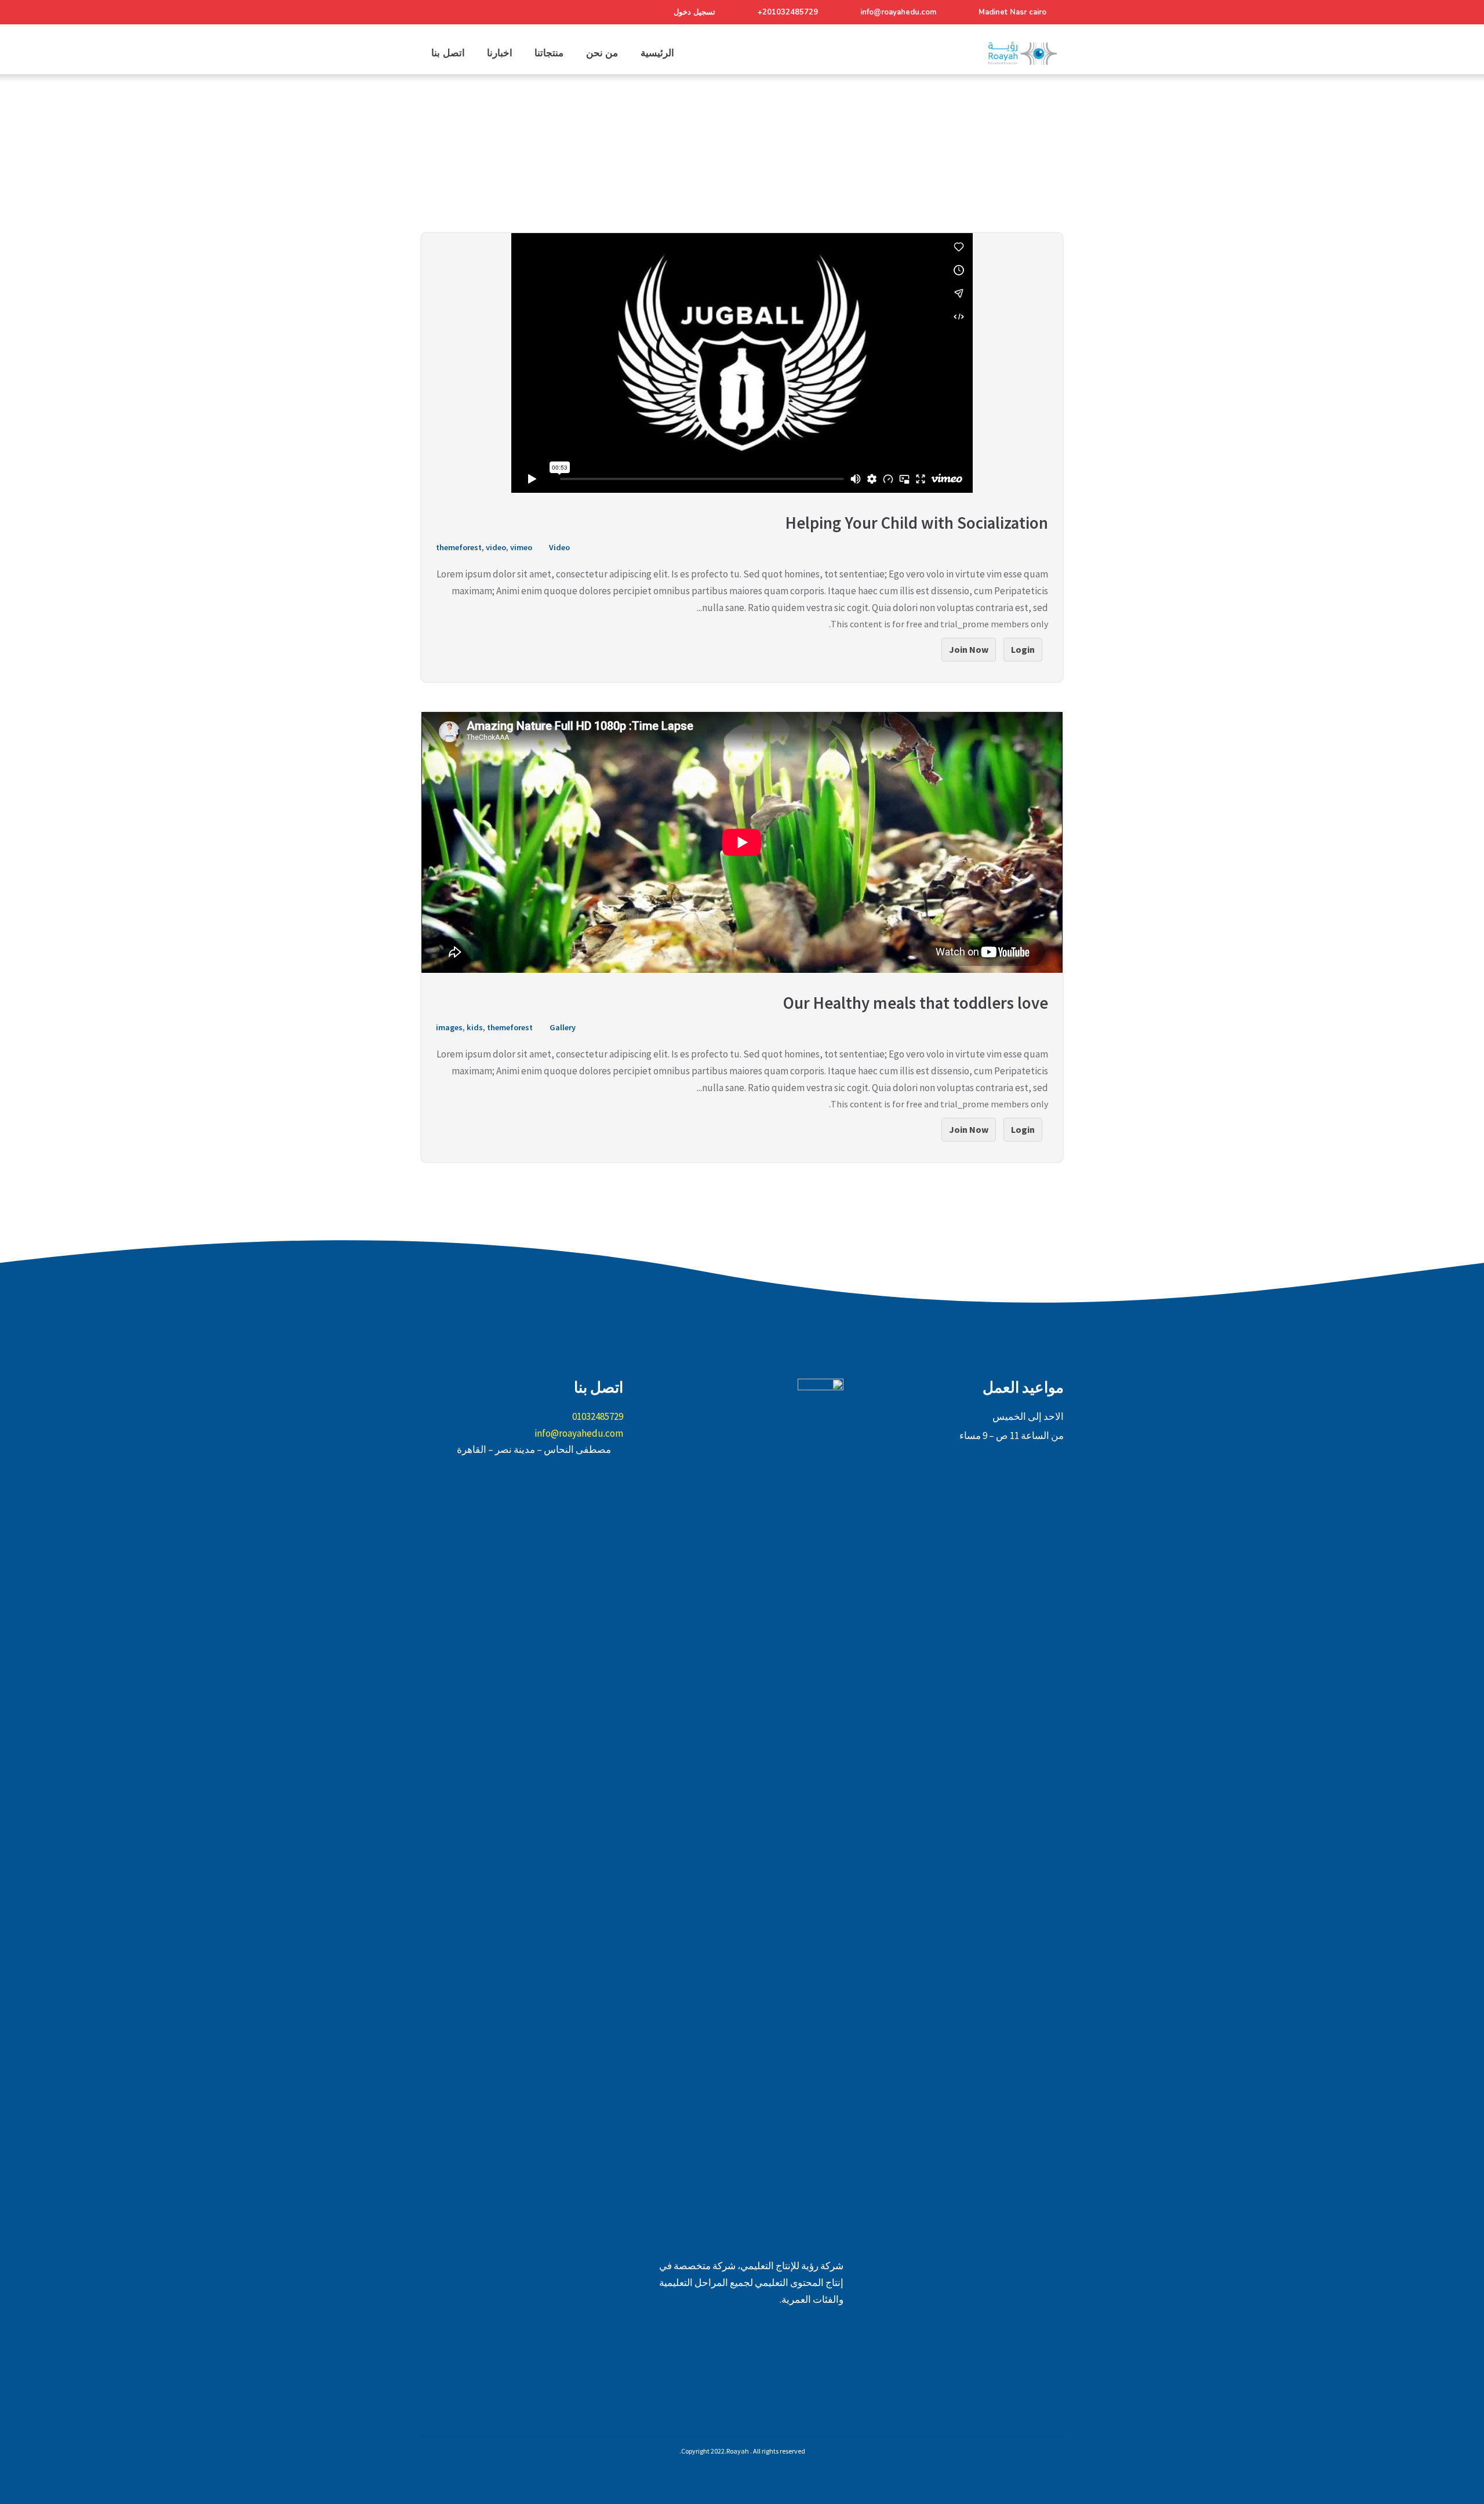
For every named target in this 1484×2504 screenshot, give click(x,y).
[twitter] (452, 12)
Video (559, 547)
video (496, 547)
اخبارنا (500, 53)
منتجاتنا (549, 53)
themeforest (459, 547)
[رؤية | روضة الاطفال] (1023, 53)
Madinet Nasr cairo (1012, 12)
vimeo (521, 547)
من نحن (602, 53)
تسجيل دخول (694, 12)
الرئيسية (657, 53)
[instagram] (473, 12)
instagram (742, 2356)
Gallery (563, 1027)
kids (475, 1027)
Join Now (969, 649)
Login (1023, 649)
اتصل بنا (448, 53)
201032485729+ (788, 12)
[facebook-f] (430, 12)
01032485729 (598, 1416)
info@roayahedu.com (898, 12)
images (449, 1027)
